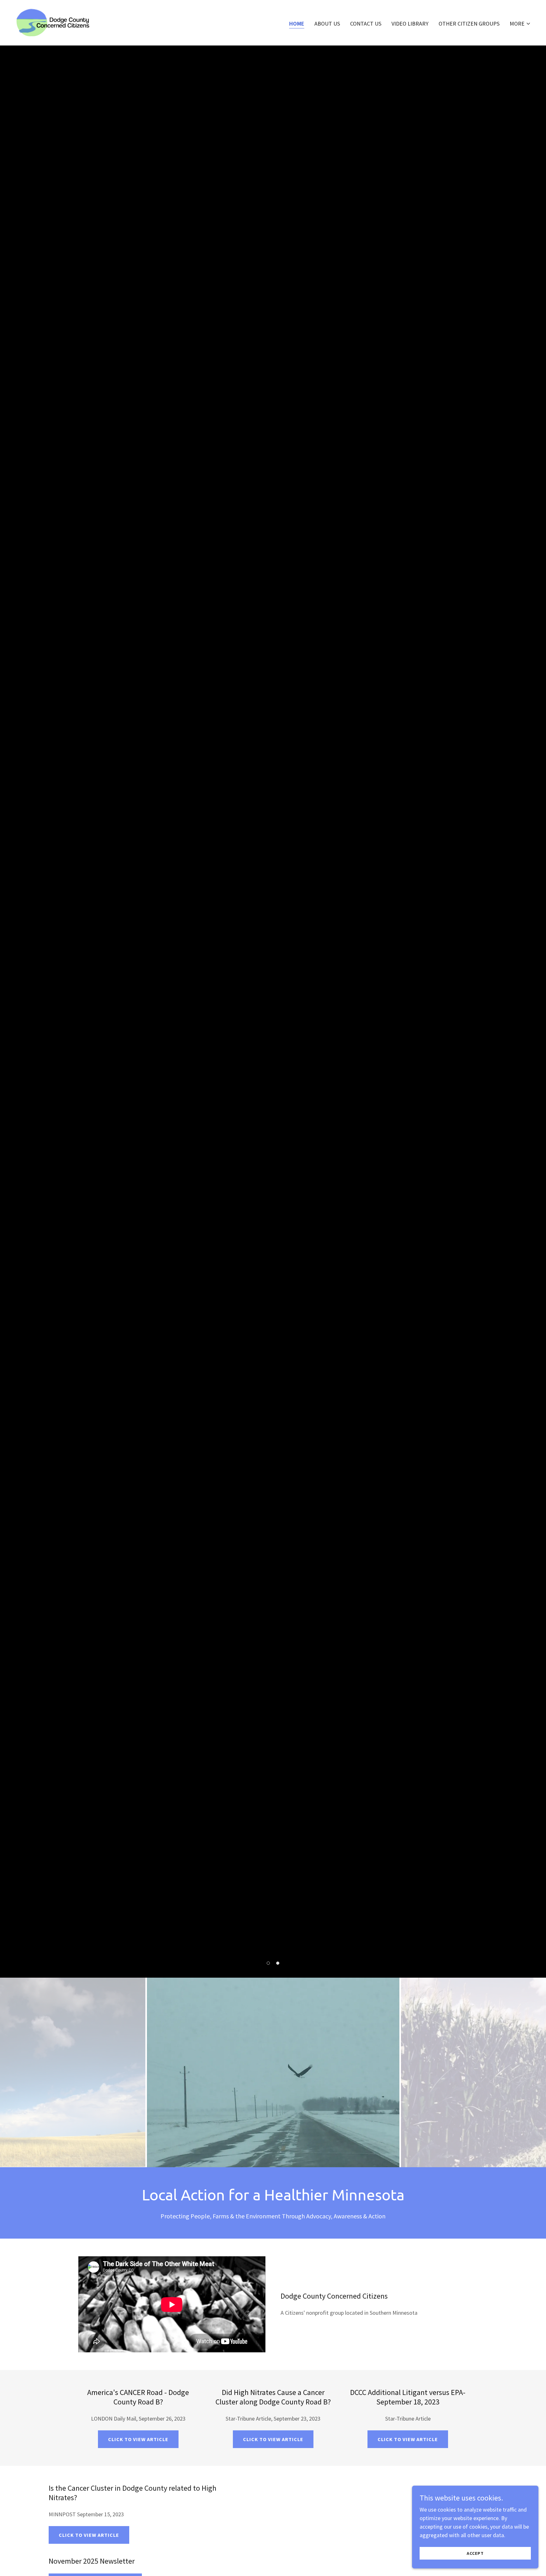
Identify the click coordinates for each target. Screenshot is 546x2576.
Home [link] (297, 24)
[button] (520, 24)
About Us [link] (327, 24)
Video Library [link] (410, 24)
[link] (53, 22)
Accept (475, 2553)
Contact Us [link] (366, 24)
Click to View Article (138, 2439)
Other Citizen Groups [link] (469, 24)
